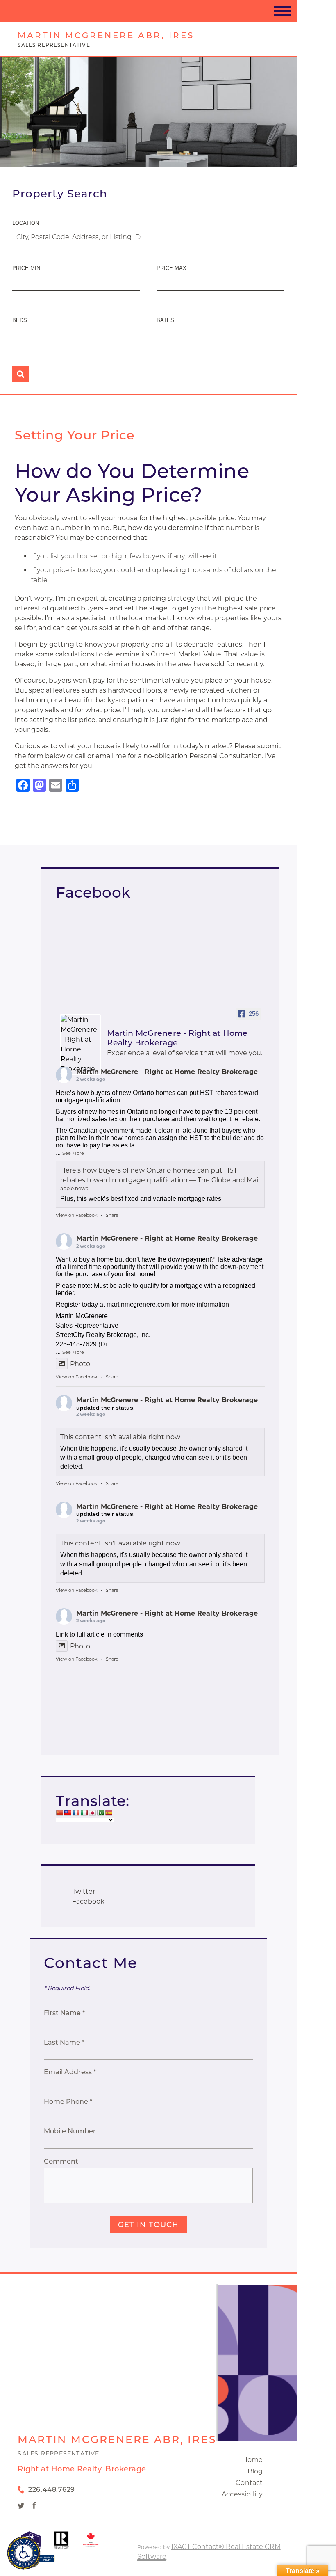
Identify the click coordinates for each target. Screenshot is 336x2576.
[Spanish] (109, 1813)
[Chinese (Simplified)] (59, 1813)
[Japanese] (92, 1813)
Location (26, 223)
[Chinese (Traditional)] (68, 1813)
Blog (255, 2471)
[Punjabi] (100, 1813)
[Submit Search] (20, 374)
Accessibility (242, 2494)
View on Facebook (77, 1215)
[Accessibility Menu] (24, 2553)
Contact (249, 2483)
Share (112, 1215)
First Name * (64, 2013)
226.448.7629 (51, 2490)
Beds (20, 320)
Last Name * (64, 2042)
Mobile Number (70, 2131)
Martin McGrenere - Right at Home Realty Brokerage (167, 1072)
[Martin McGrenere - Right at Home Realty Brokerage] (80, 1045)
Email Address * (70, 2072)
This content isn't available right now (120, 1437)
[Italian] (84, 1813)
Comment (61, 2161)
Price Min (26, 268)
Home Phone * (68, 2102)
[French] (76, 1813)
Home (253, 2460)
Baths (165, 320)
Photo (80, 1364)
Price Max (171, 268)
